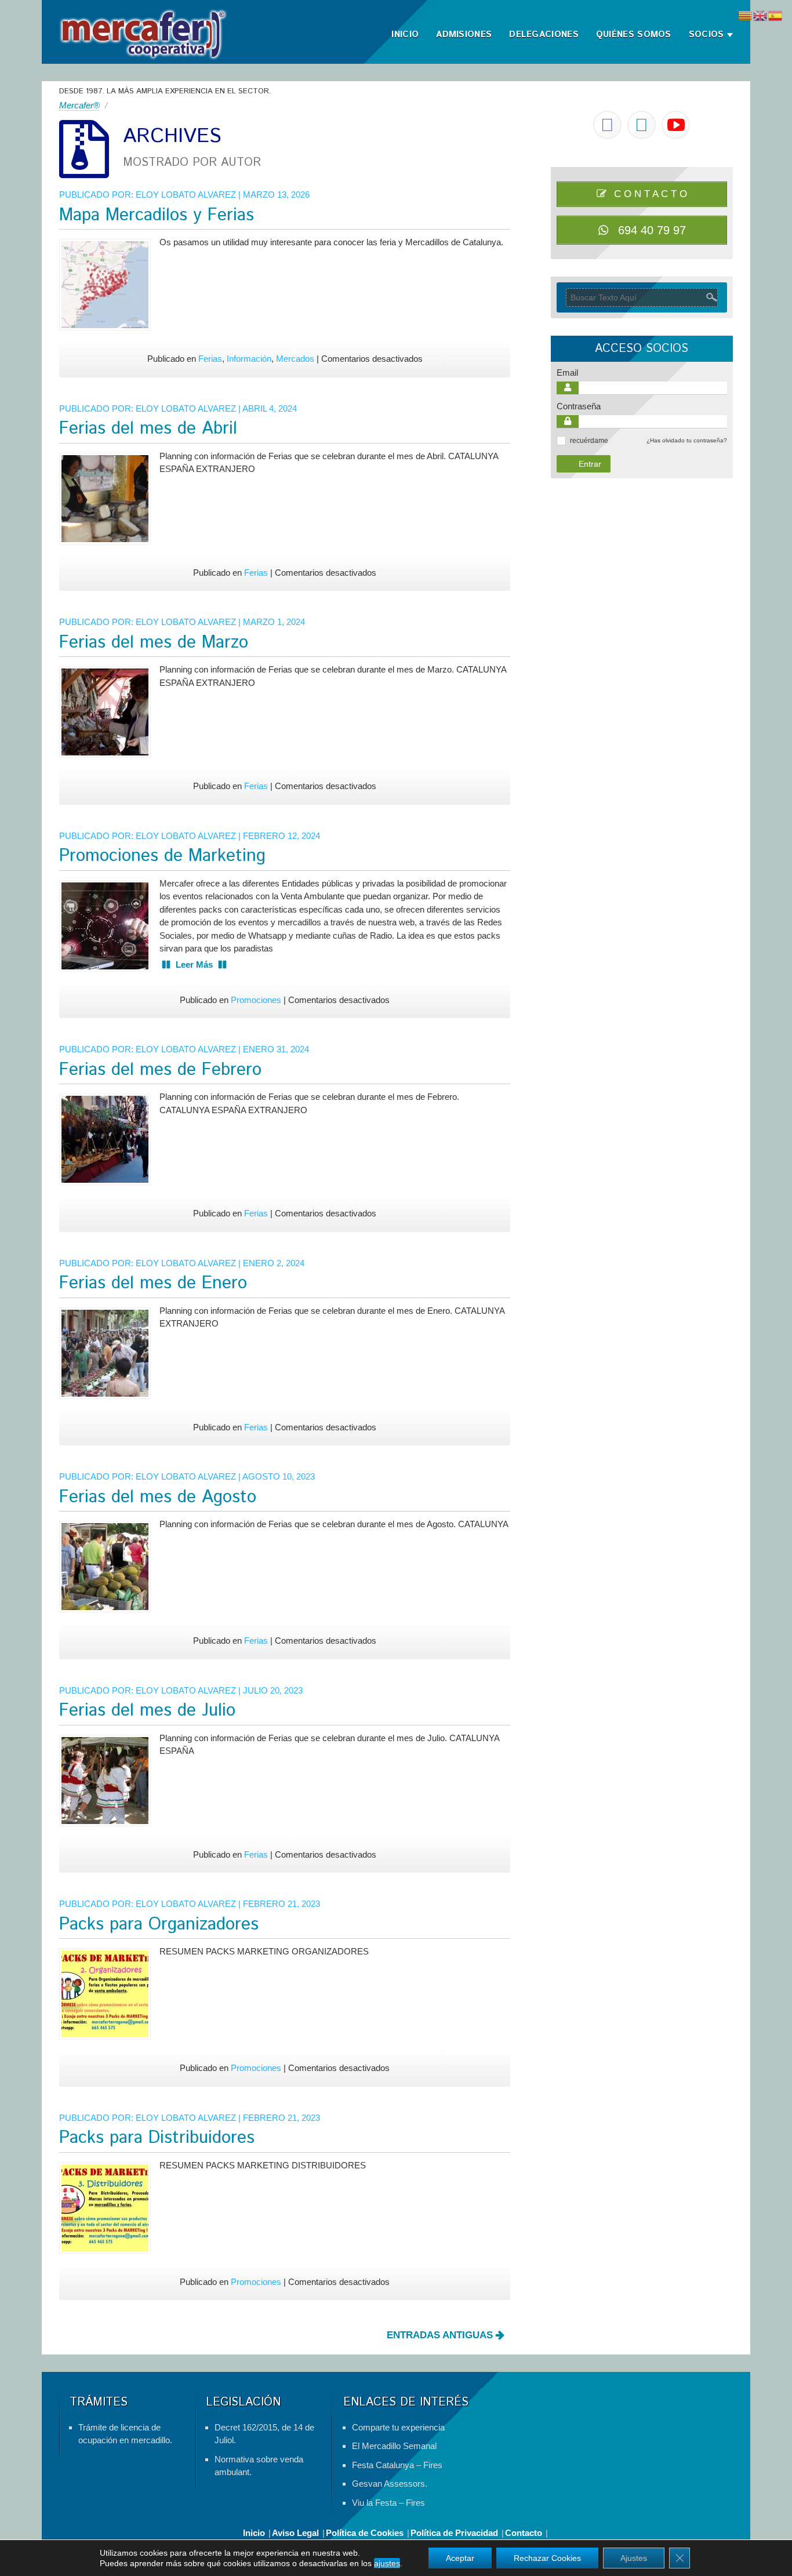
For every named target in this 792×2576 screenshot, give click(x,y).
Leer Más (194, 964)
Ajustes (634, 2558)
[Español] (776, 15)
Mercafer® (79, 105)
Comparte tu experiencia (398, 2427)
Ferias (210, 359)
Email (567, 373)
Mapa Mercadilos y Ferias (157, 215)
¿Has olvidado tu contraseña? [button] (687, 440)
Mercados (295, 359)
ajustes (387, 2563)
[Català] (746, 15)
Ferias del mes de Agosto (158, 1497)
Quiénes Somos (634, 34)
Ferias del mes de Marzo (154, 643)
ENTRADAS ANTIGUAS (441, 2335)
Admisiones (464, 34)
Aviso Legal (295, 2533)
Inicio (405, 34)
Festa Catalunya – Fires (397, 2465)
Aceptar (460, 2558)
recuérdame (589, 441)
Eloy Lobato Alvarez (186, 195)
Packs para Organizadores (159, 1925)
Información (249, 359)
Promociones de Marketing (162, 856)
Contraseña (579, 406)
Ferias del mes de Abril (148, 429)
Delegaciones (544, 34)
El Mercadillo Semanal (394, 2446)
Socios (706, 34)
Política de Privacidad (454, 2533)
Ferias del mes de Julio (147, 1711)
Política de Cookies (365, 2533)
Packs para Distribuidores (157, 2138)
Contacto (524, 2533)
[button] (561, 441)
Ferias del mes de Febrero (160, 1070)
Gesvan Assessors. (390, 2484)
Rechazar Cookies (547, 2558)
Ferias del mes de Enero (153, 1283)
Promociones (256, 1000)
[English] (761, 15)
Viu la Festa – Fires (388, 2503)
